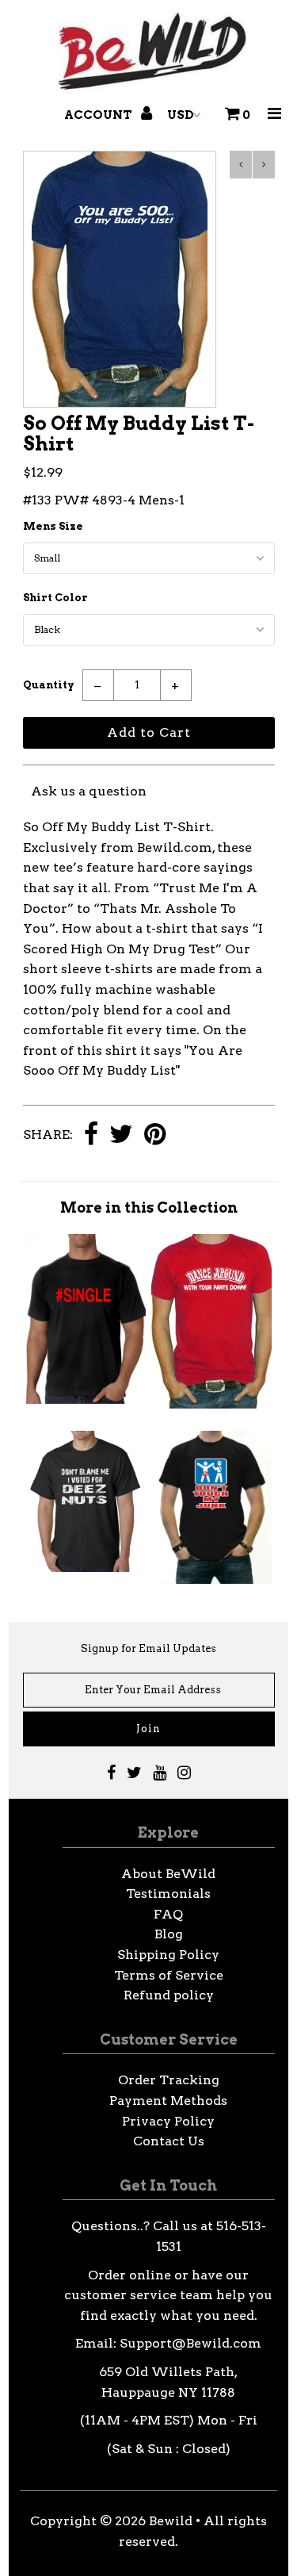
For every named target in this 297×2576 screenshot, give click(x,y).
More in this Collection (149, 1207)
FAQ (168, 1914)
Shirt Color (55, 598)
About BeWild (168, 1874)
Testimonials (168, 1894)
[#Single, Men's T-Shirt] (86, 1399)
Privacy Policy (168, 2121)
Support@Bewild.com (190, 2343)
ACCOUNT (99, 115)
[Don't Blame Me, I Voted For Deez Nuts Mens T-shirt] (86, 1568)
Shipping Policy (168, 1955)
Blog (169, 1934)
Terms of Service (169, 1975)
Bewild (171, 2521)
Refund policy (169, 1995)
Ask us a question (89, 791)
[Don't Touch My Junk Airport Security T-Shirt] (211, 1579)
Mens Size (53, 526)
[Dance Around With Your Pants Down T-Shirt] (211, 1404)
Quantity (49, 685)
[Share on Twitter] (121, 1135)
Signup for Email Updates (148, 1648)
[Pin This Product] (155, 1135)
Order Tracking (169, 2080)
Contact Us (169, 2141)
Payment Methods (168, 2101)
